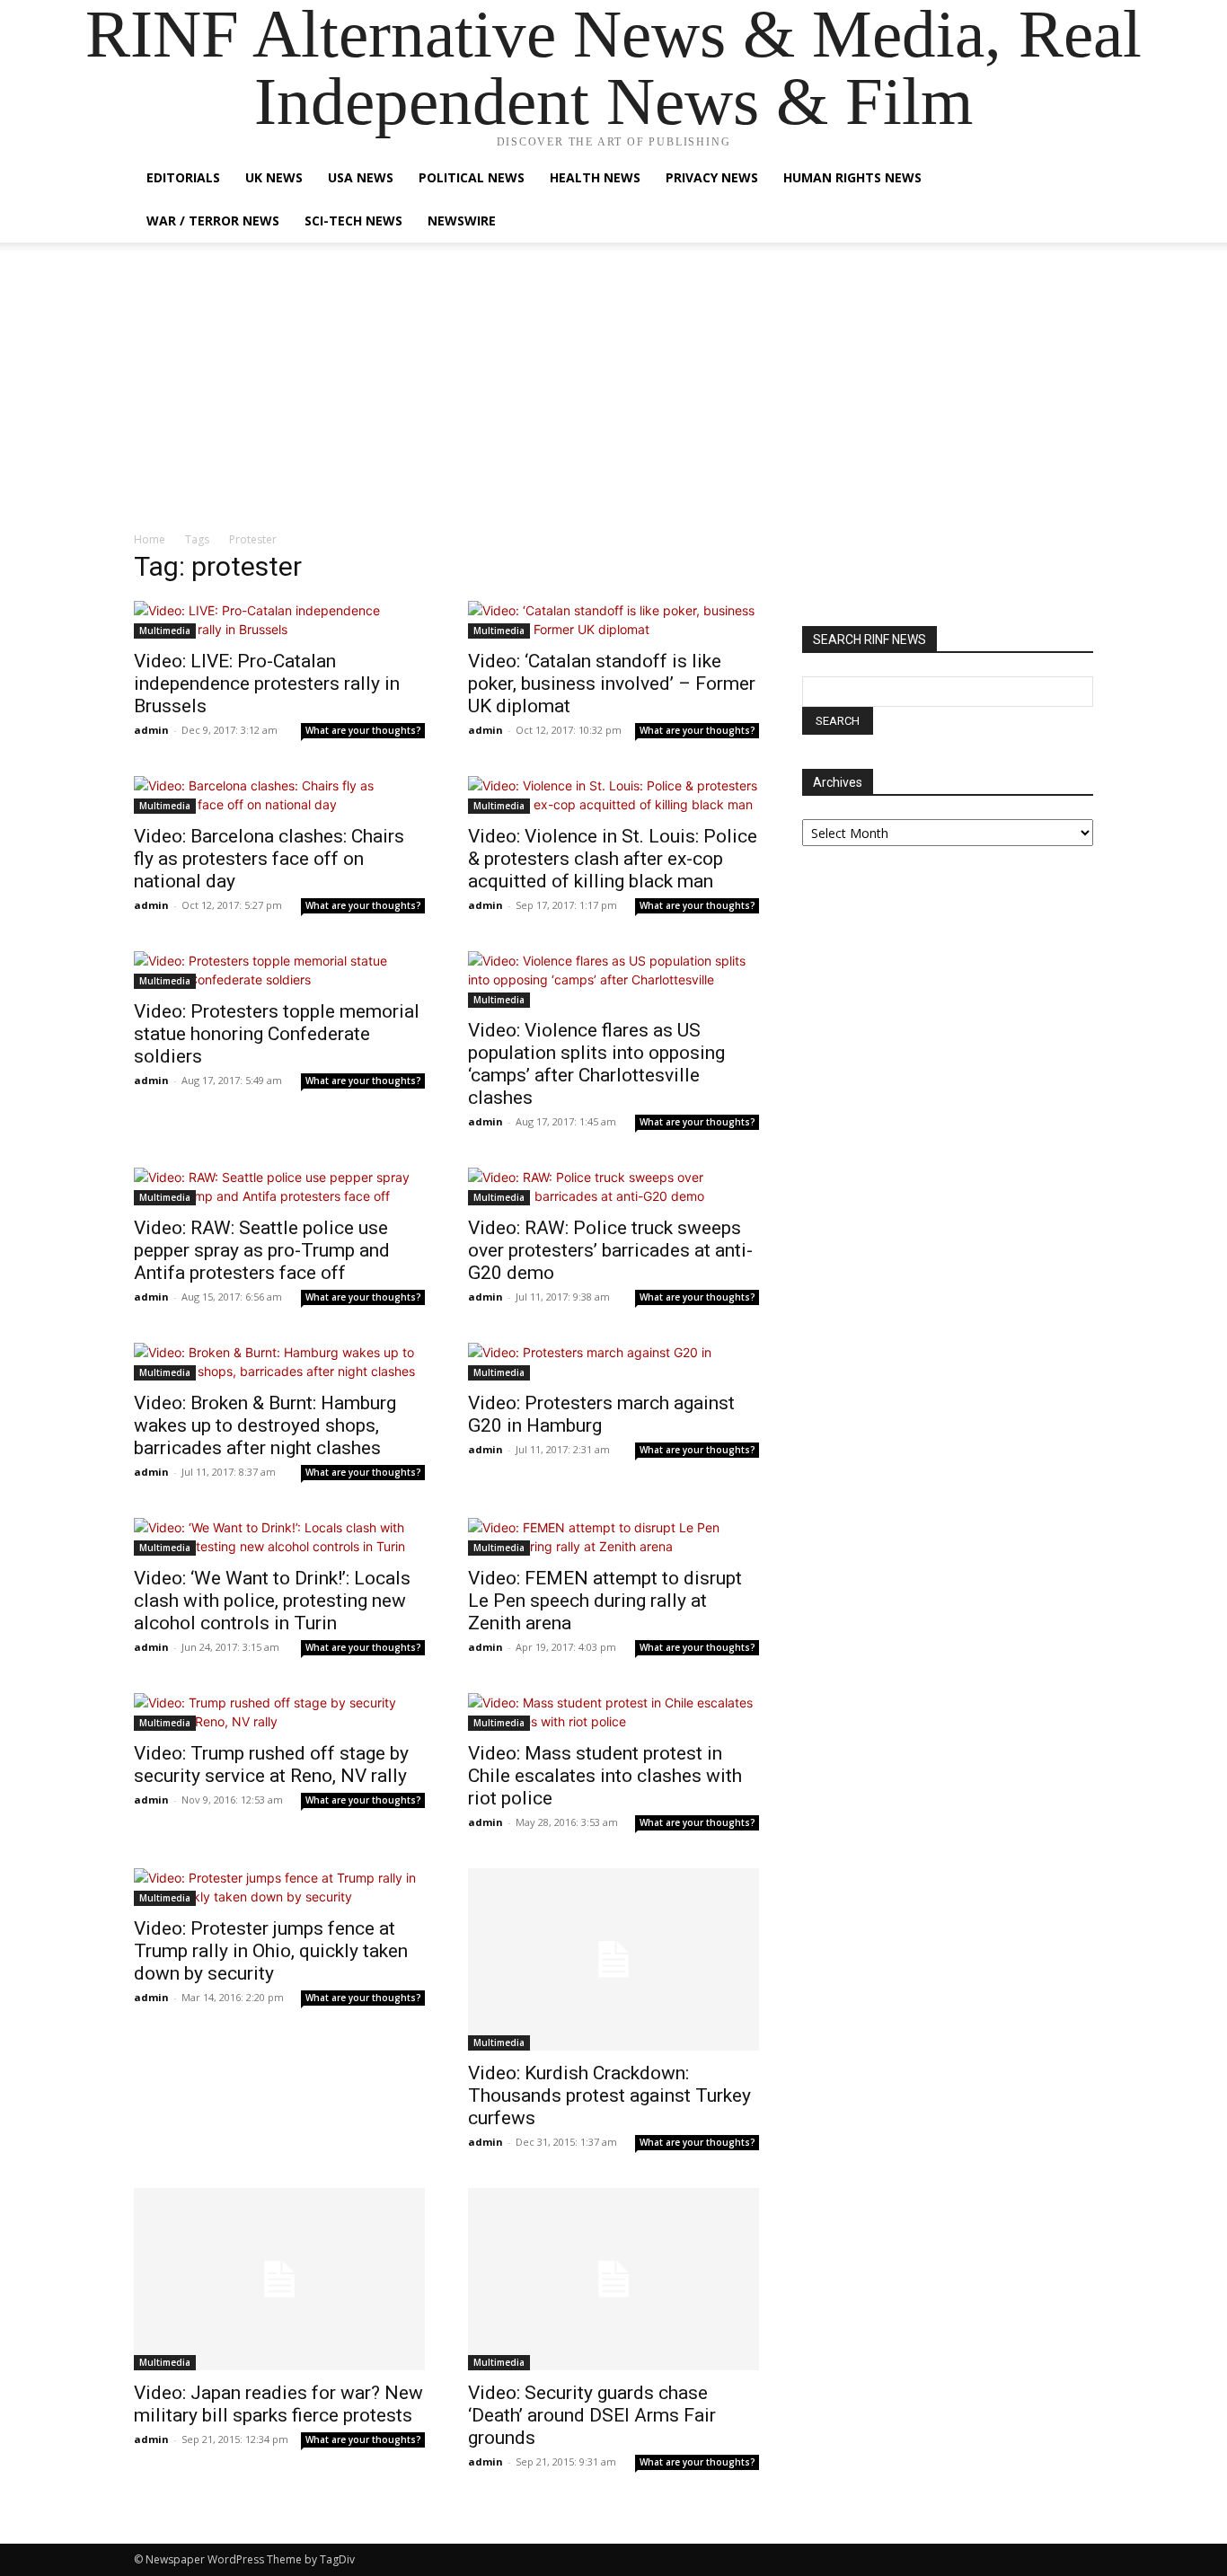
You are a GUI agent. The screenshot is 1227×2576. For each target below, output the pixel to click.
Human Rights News (852, 177)
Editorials (183, 177)
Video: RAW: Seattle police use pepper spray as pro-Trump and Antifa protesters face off (262, 1250)
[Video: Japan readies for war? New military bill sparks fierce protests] (279, 2279)
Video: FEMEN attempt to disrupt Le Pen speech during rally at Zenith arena (605, 1601)
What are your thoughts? (363, 730)
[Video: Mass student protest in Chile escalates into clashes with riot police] (613, 1712)
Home (150, 539)
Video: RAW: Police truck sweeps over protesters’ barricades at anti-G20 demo (610, 1250)
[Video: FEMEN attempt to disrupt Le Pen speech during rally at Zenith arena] (613, 1537)
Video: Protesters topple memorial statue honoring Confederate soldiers (277, 1034)
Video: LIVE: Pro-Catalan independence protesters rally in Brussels (267, 684)
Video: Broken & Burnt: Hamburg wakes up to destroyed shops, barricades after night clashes (265, 1425)
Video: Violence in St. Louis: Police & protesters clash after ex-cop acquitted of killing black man (613, 859)
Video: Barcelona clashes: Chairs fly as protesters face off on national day (269, 859)
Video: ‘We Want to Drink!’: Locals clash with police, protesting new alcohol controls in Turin (272, 1601)
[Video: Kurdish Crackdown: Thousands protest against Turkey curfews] (613, 1959)
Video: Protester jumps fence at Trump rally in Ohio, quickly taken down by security (271, 1951)
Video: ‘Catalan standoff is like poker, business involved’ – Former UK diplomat (612, 684)
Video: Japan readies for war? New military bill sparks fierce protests (278, 2404)
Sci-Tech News (353, 221)
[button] (1072, 179)
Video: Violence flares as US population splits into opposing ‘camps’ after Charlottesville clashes (596, 1064)
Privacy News (712, 177)
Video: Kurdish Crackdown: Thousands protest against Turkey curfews (609, 2095)
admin (151, 730)
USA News (361, 177)
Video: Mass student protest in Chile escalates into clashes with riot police (605, 1776)
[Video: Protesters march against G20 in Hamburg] (613, 1362)
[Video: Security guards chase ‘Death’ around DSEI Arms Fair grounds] (613, 2279)
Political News (472, 177)
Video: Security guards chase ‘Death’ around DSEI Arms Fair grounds (592, 2415)
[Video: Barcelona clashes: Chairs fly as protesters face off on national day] (279, 795)
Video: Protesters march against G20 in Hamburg (601, 1414)
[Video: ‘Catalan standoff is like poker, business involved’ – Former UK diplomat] (613, 620)
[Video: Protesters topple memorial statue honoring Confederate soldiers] (279, 970)
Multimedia (165, 631)
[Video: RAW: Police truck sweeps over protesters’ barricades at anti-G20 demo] (613, 1187)
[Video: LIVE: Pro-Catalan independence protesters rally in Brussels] (279, 620)
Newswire (462, 221)
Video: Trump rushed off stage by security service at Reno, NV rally (271, 1764)
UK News (274, 177)
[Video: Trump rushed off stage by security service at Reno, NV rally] (279, 1712)
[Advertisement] (613, 396)
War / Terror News (213, 221)
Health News (595, 177)
